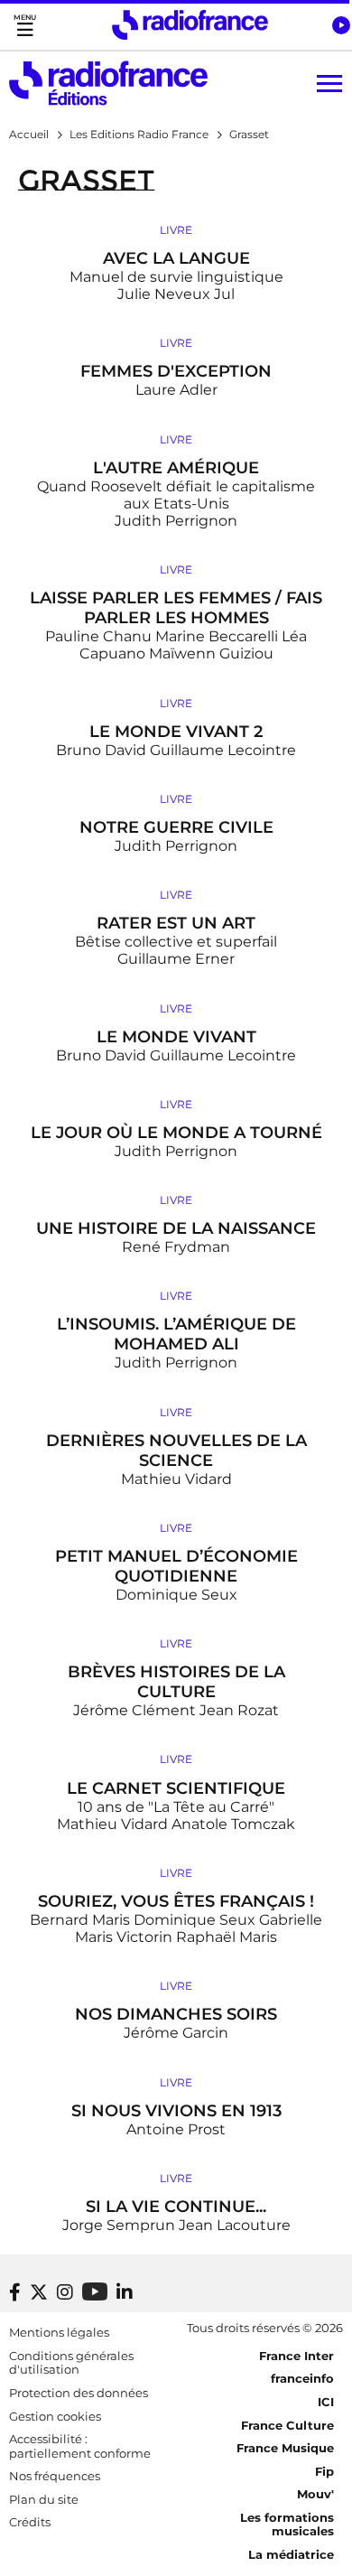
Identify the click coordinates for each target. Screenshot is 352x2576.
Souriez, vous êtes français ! (176, 1901)
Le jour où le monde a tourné (176, 1133)
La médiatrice (291, 2554)
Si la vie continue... (176, 2207)
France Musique (285, 2448)
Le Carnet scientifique (176, 1788)
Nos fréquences (55, 2476)
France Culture (287, 2425)
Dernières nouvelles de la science (176, 1451)
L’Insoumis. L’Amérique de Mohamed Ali (176, 1334)
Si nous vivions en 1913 (176, 2111)
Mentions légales (59, 2332)
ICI (326, 2402)
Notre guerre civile (176, 827)
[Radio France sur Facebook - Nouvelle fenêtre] (15, 2292)
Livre (176, 230)
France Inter (296, 2356)
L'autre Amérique (176, 468)
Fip (324, 2471)
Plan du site (44, 2499)
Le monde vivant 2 (176, 732)
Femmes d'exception (176, 371)
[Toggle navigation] (25, 25)
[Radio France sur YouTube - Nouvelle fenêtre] (95, 2291)
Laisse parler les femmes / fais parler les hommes (176, 608)
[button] (341, 25)
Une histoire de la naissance (176, 1228)
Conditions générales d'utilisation (71, 2363)
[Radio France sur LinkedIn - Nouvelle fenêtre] (125, 2292)
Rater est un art (176, 923)
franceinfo (302, 2378)
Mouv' (315, 2494)
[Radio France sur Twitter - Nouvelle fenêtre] (39, 2292)
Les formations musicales (287, 2525)
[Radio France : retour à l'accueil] (190, 25)
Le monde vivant (176, 1037)
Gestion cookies (55, 2416)
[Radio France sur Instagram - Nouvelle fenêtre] (65, 2292)
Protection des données (79, 2393)
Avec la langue (176, 258)
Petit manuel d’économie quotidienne (176, 1566)
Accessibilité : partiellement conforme (80, 2446)
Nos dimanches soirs (176, 2014)
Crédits (30, 2522)
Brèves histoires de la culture (176, 1682)
